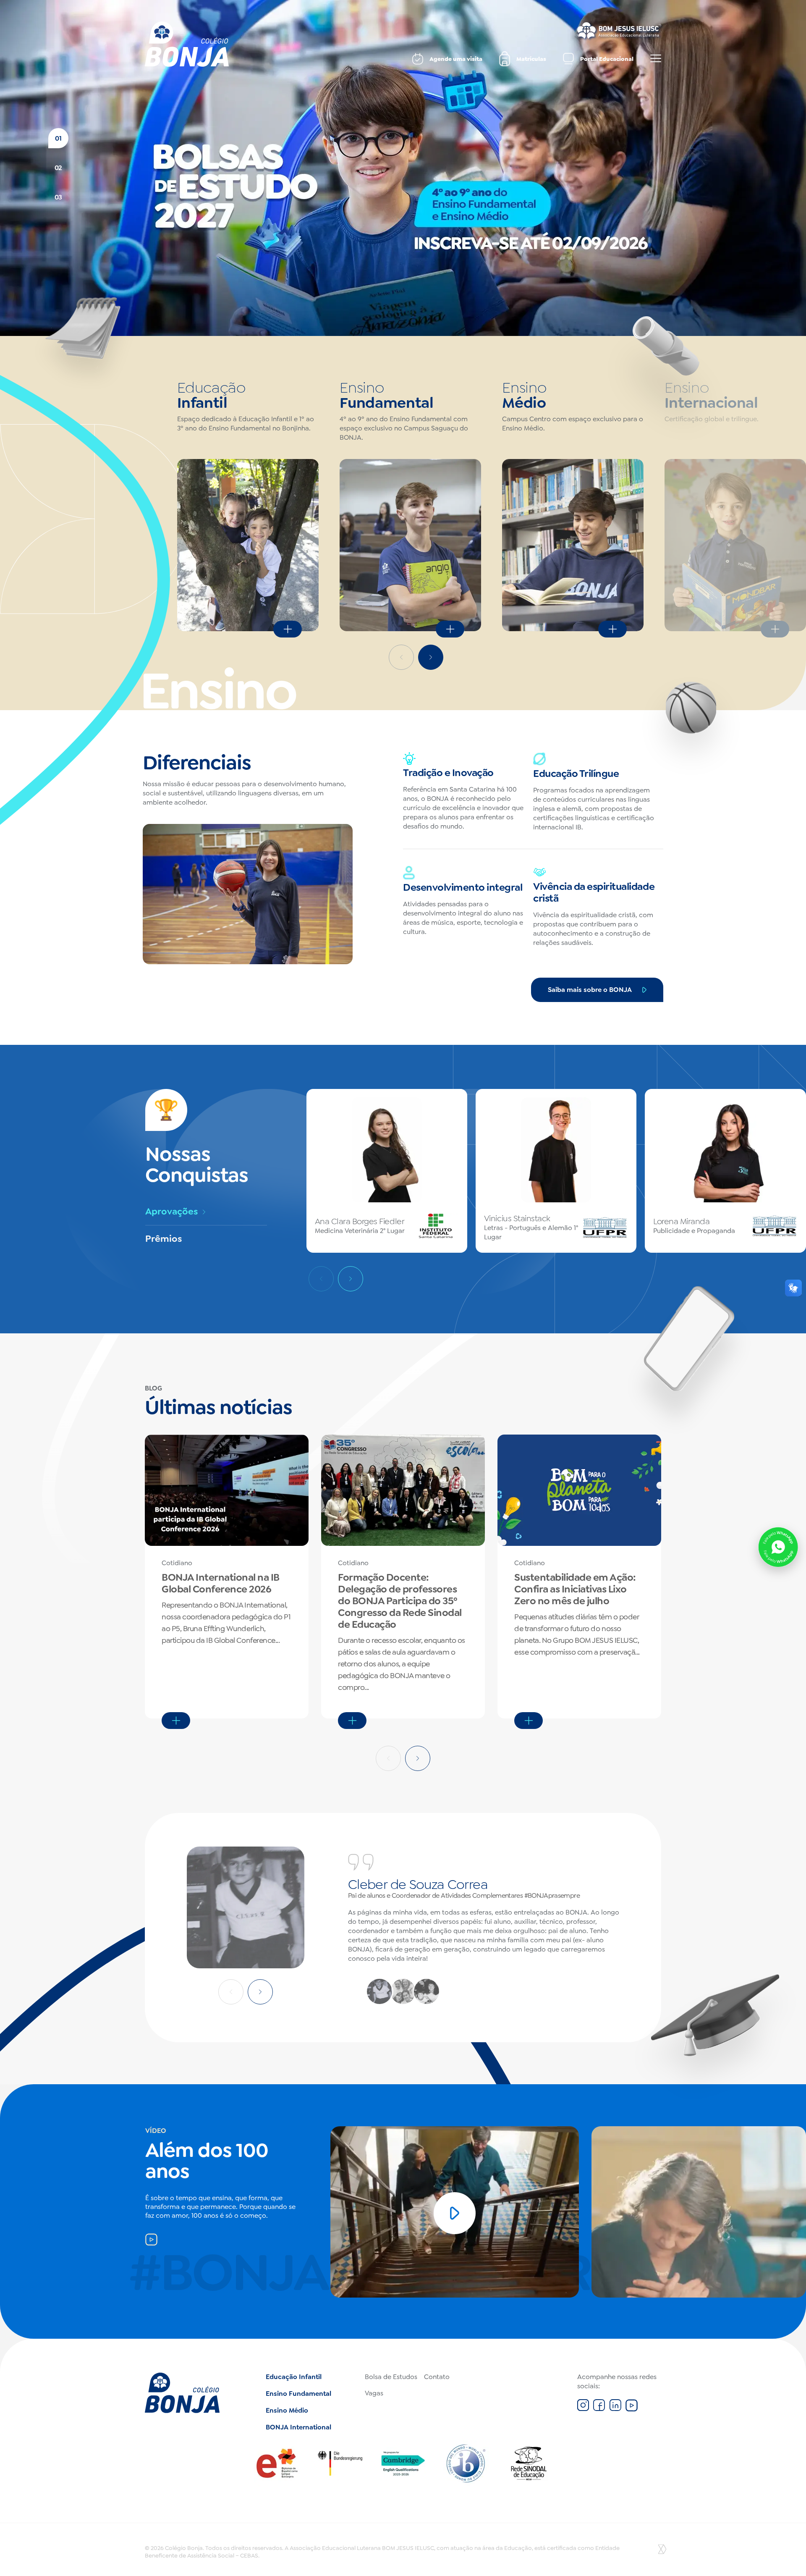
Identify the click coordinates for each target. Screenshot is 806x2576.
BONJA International (298, 2427)
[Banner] (403, 168)
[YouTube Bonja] (632, 2409)
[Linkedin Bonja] (615, 2409)
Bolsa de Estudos (391, 2377)
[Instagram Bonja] (583, 2409)
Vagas (374, 2393)
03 (58, 197)
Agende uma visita (456, 59)
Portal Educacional (607, 59)
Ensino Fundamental (298, 2394)
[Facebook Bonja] (599, 2409)
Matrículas (531, 59)
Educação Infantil (294, 2377)
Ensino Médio (287, 2410)
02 (58, 168)
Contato (437, 2377)
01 (58, 138)
